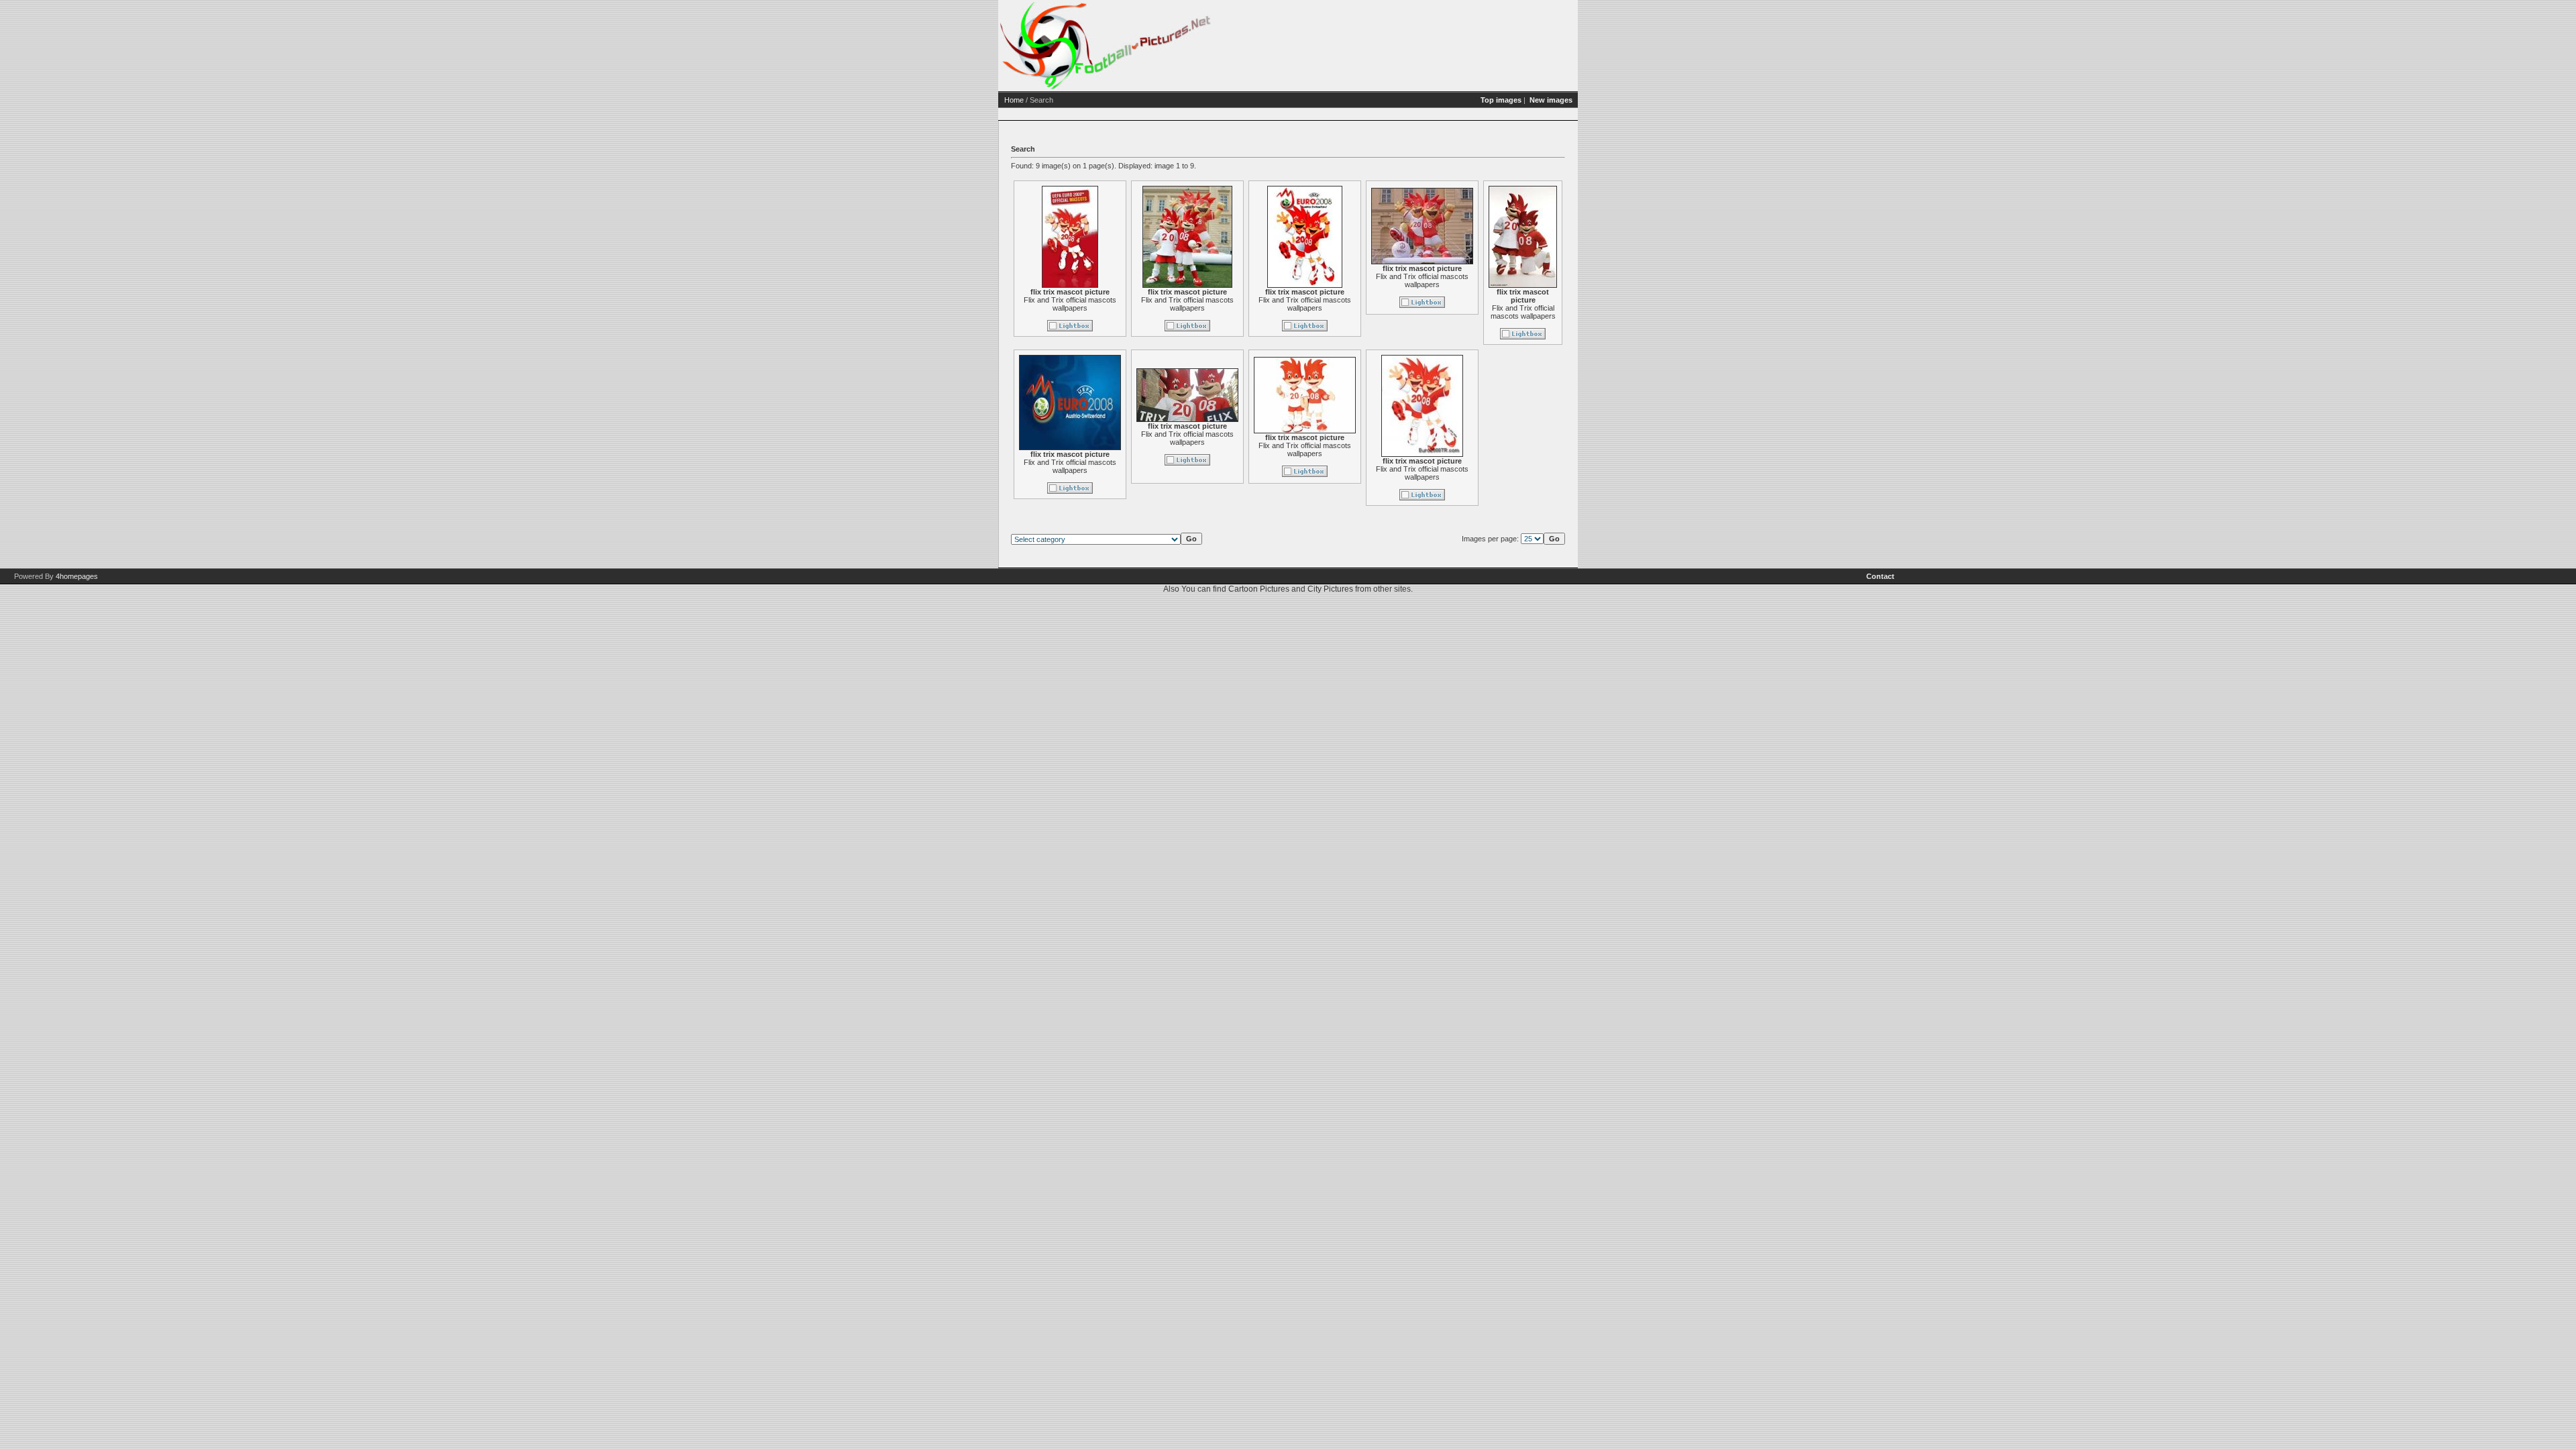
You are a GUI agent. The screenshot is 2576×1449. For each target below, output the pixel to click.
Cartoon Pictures (1259, 589)
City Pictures (1330, 589)
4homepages (77, 576)
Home (1014, 100)
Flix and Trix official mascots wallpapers (1070, 304)
